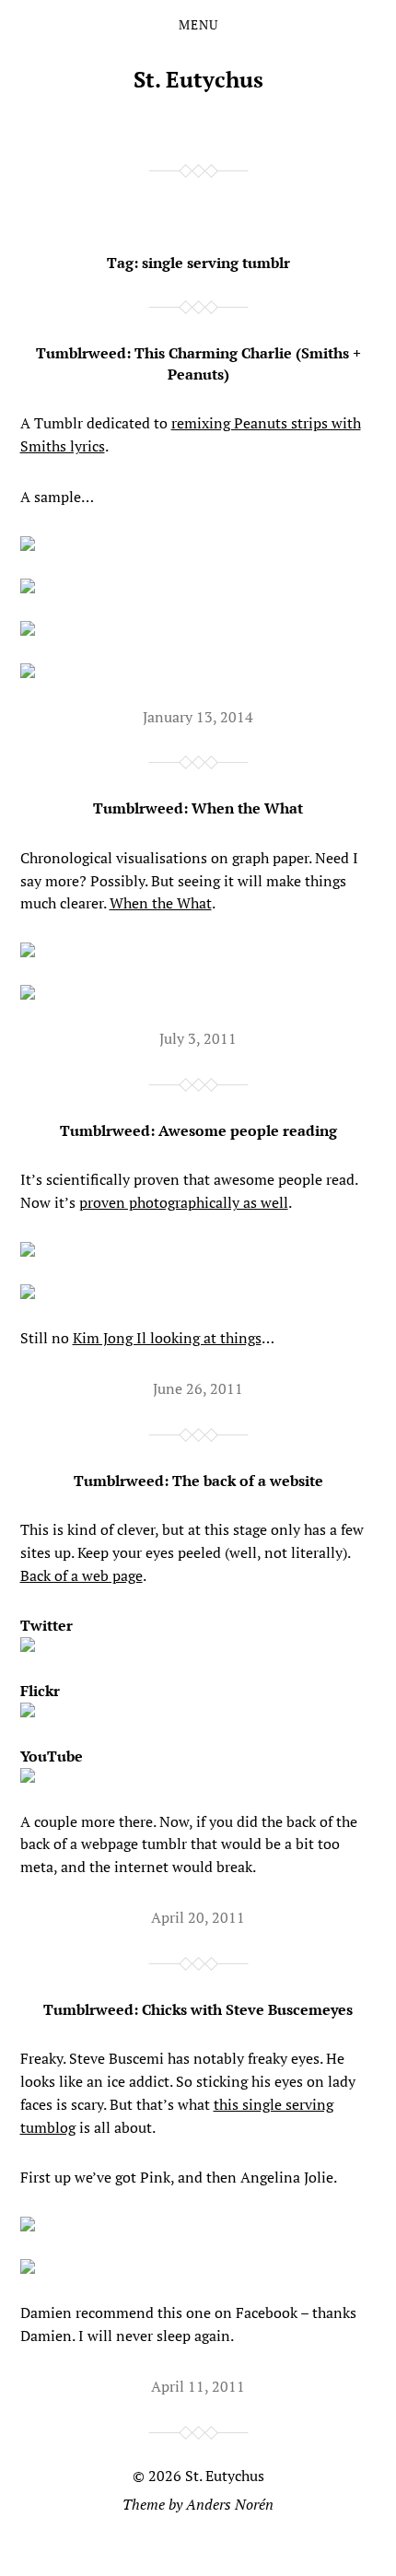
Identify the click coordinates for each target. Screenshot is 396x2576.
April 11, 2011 (198, 2386)
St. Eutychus (198, 79)
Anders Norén (230, 2504)
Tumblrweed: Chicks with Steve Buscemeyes (198, 2009)
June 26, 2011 (198, 1388)
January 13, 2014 (198, 717)
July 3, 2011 (198, 1038)
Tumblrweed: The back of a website (198, 1481)
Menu (198, 25)
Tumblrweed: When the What (198, 808)
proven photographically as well (184, 1202)
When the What (161, 903)
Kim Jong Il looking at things (167, 1338)
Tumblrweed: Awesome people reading (198, 1130)
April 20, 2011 (198, 1917)
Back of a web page (82, 1575)
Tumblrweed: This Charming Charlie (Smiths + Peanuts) (198, 363)
